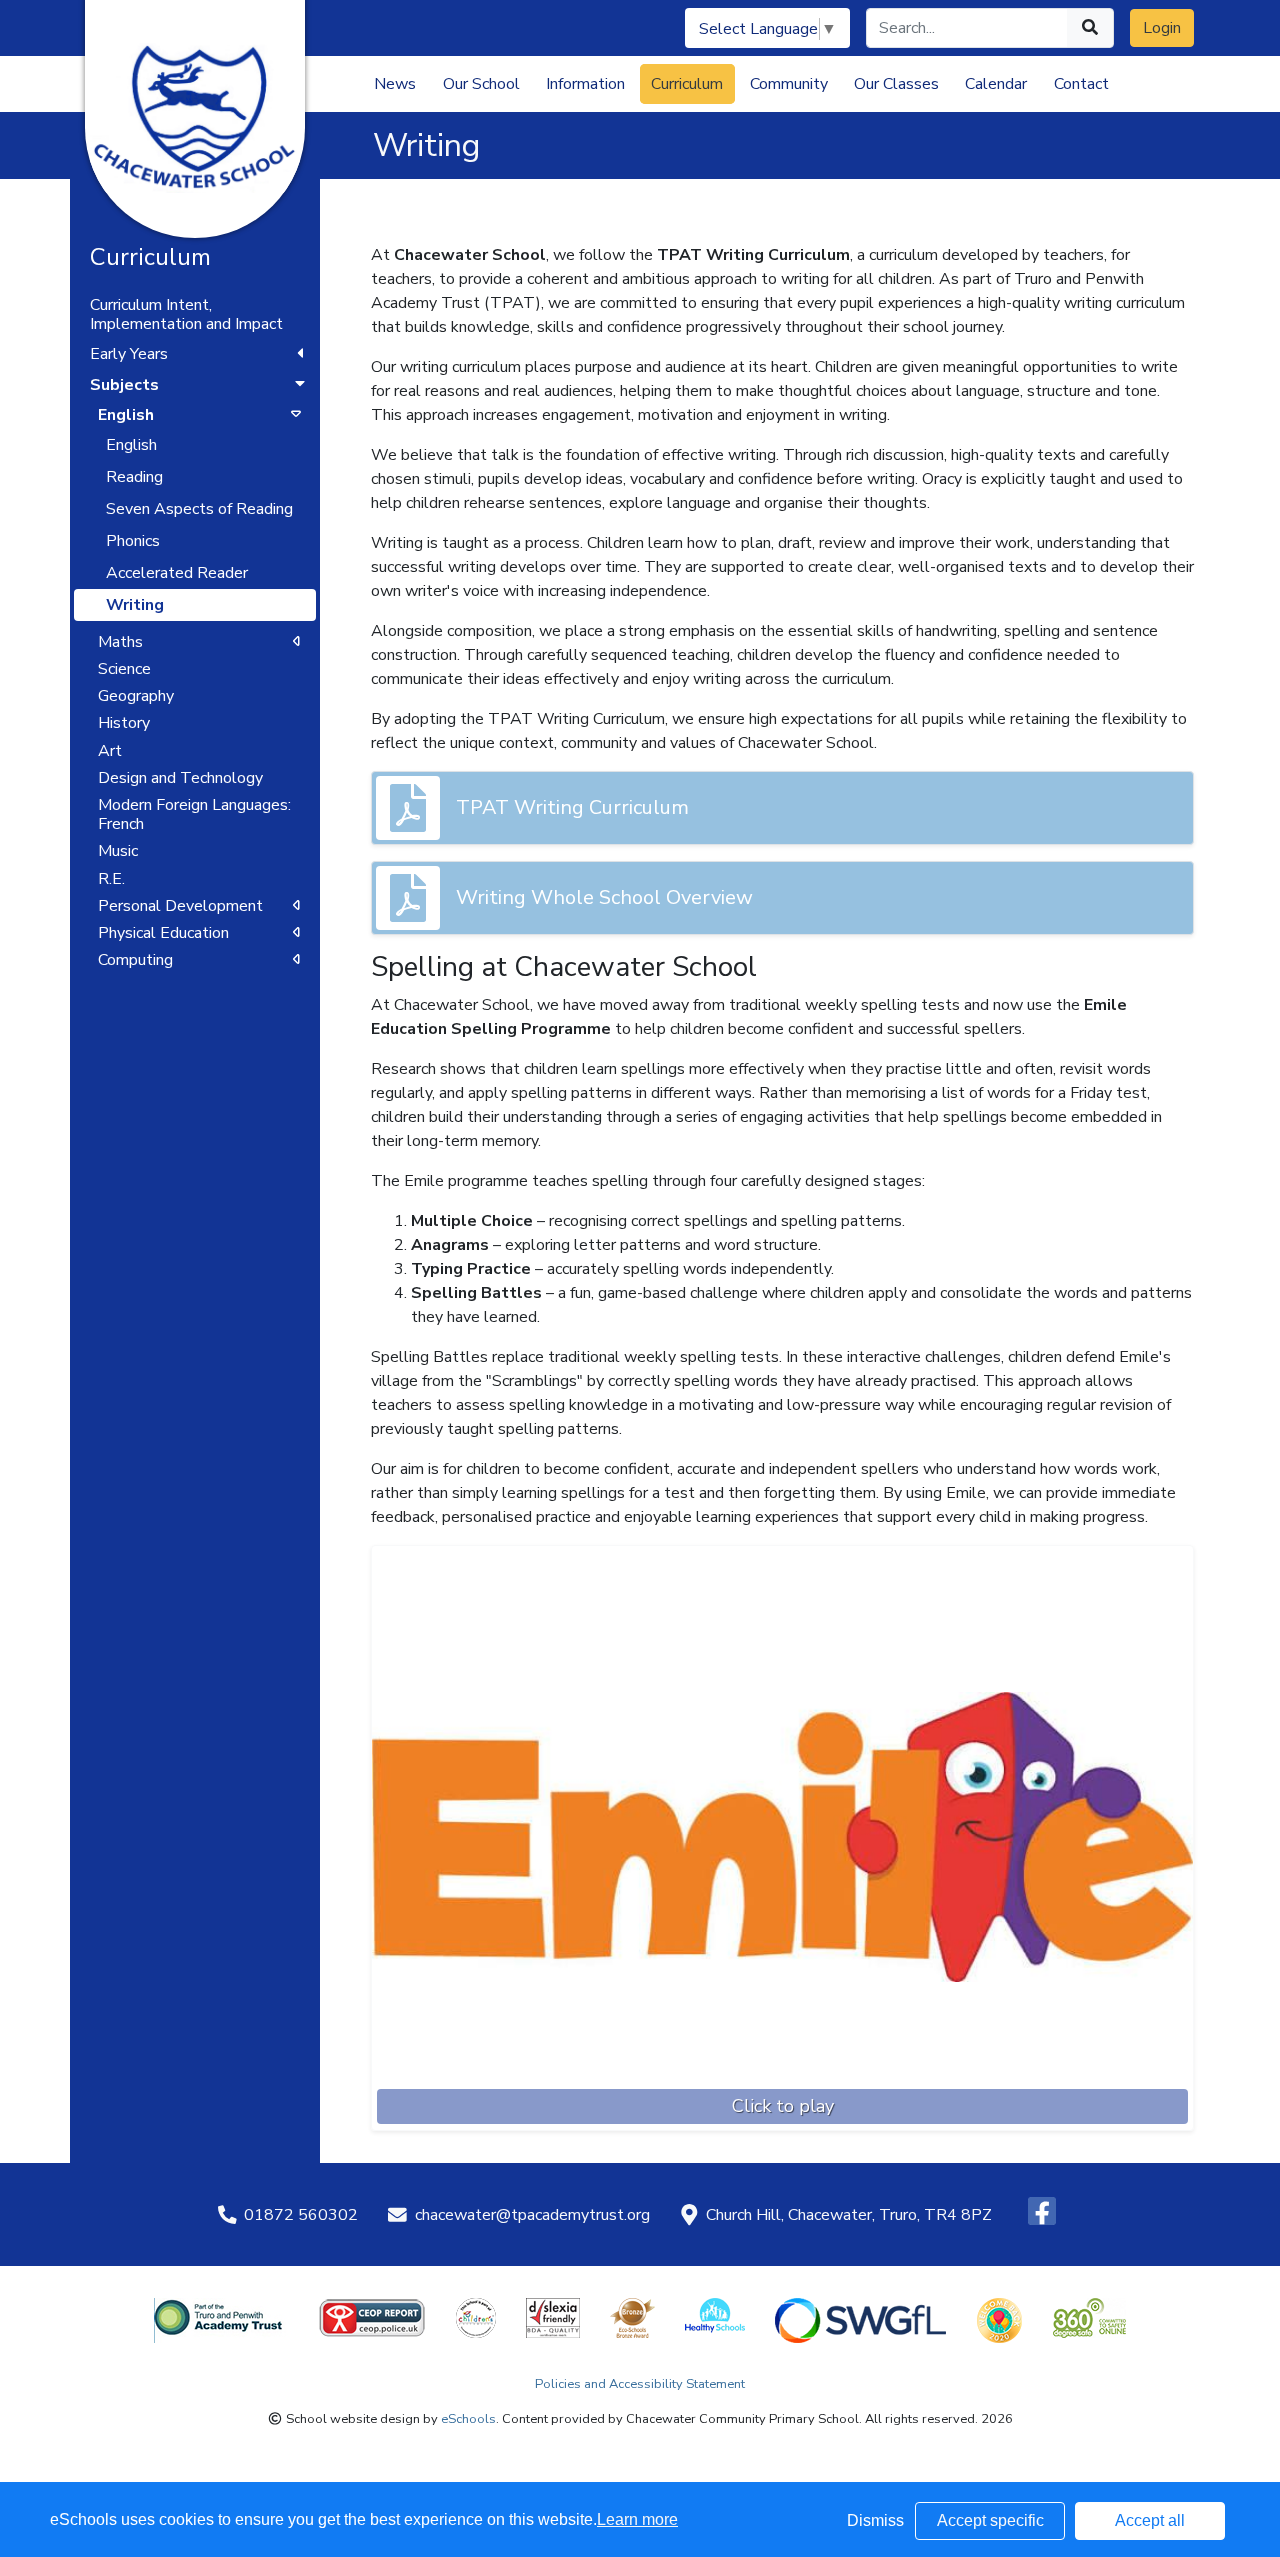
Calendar (996, 84)
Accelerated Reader (177, 573)
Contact (1081, 84)
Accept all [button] (1150, 2520)
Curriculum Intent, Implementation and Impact (186, 315)
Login (1162, 28)
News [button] (395, 84)
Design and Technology (180, 778)
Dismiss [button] (875, 2520)
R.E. (111, 879)
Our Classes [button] (896, 84)
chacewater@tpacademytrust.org (532, 2215)
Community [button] (789, 84)
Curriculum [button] (687, 84)
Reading (134, 477)
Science (124, 669)
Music (118, 851)
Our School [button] (481, 84)
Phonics (133, 541)
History (124, 723)
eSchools (468, 2419)
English (131, 445)
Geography (136, 696)
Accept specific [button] (990, 2520)
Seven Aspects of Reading (199, 509)
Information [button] (585, 84)
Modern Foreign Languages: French (194, 814)
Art (110, 751)
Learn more (637, 2519)
